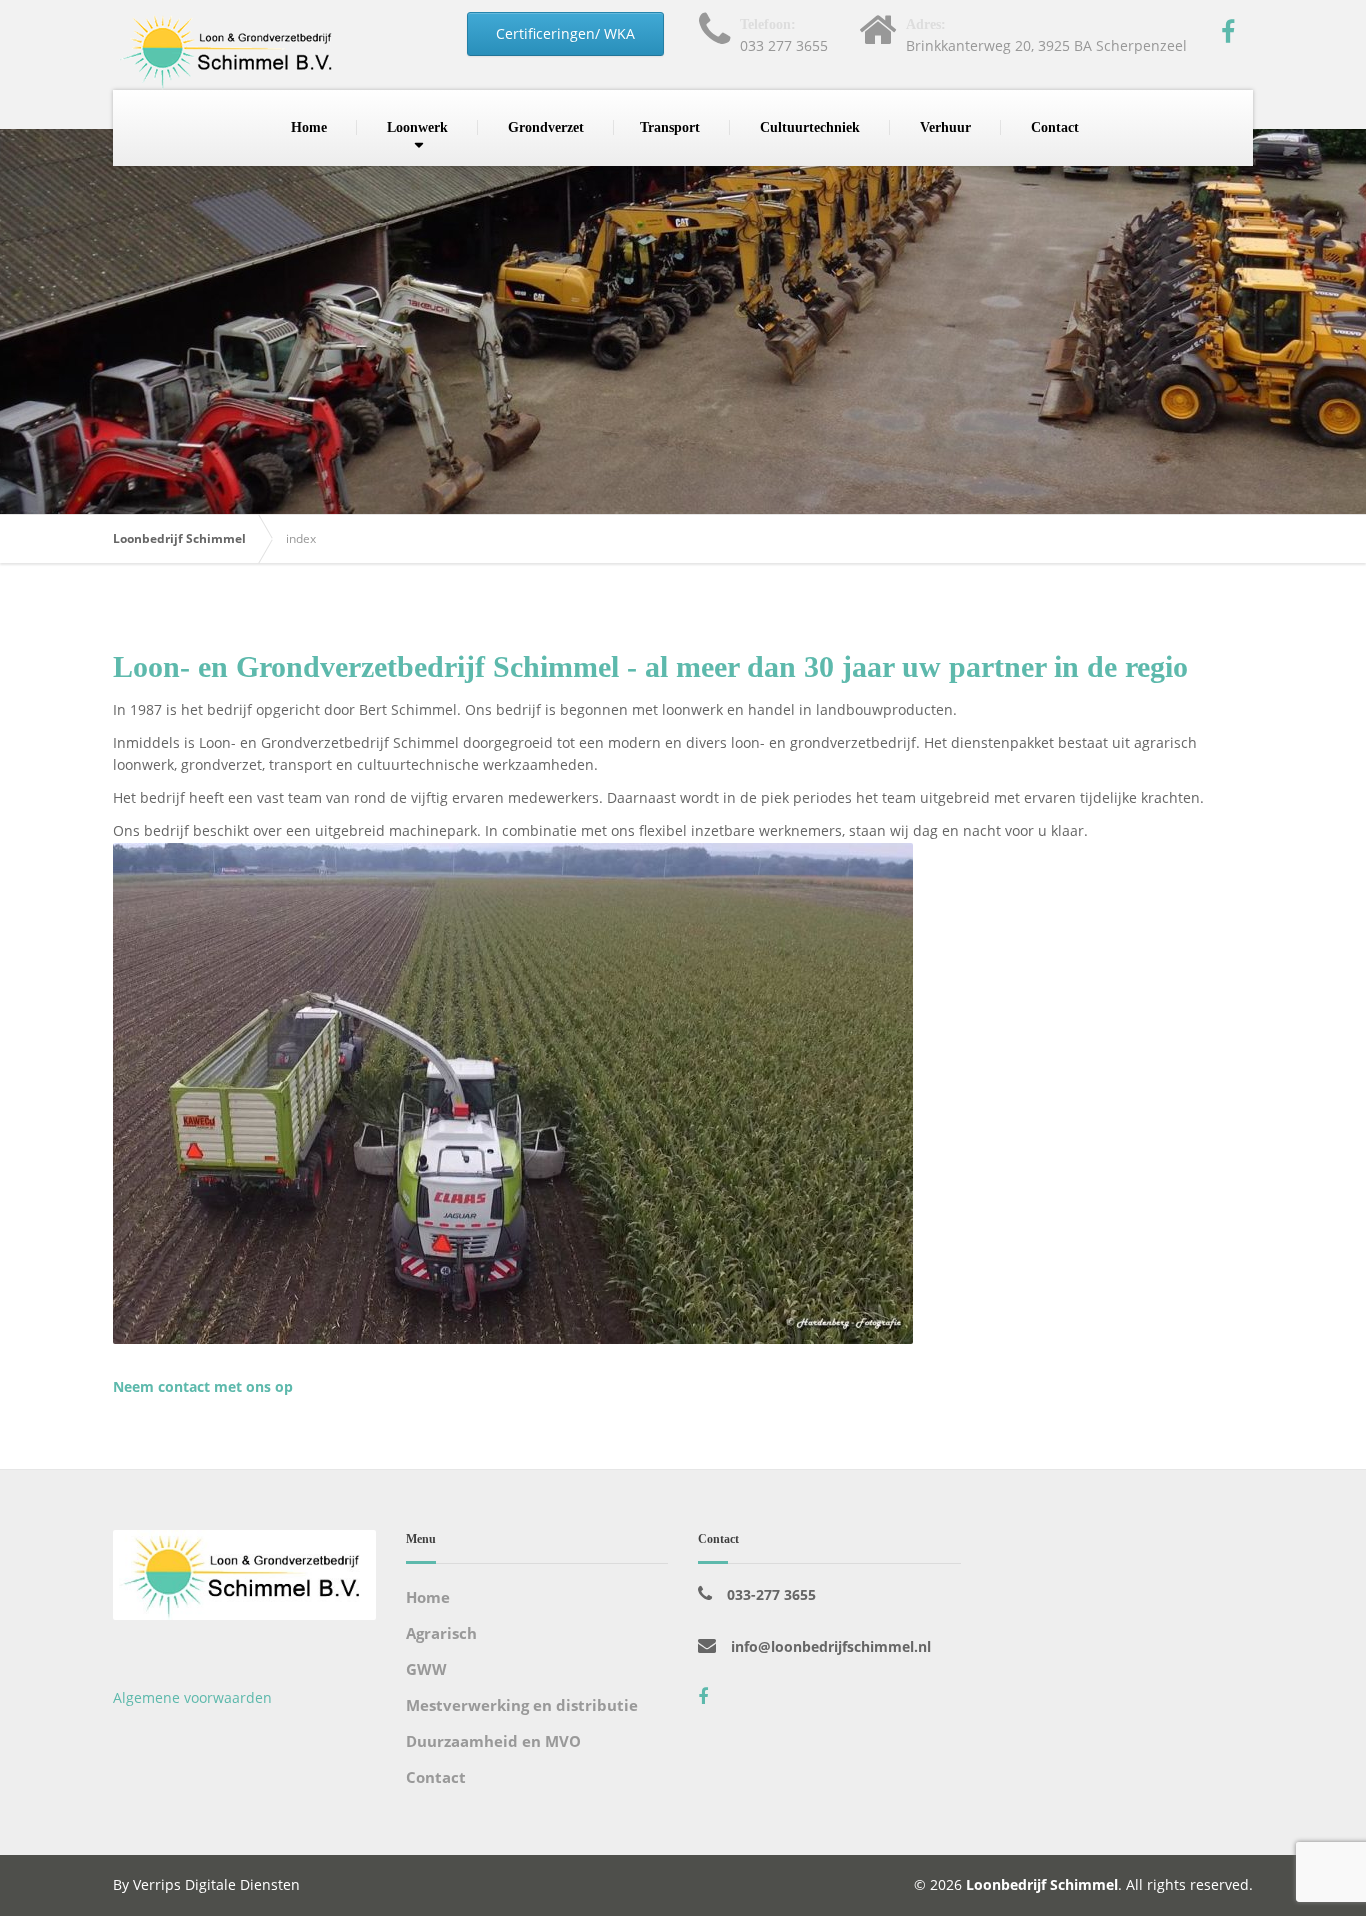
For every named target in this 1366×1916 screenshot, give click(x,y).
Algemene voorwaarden (192, 1697)
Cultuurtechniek (810, 127)
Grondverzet (546, 127)
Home (309, 127)
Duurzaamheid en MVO (493, 1741)
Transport (670, 127)
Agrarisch (441, 1633)
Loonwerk (417, 127)
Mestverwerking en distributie (522, 1705)
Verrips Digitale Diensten (216, 1884)
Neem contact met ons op (203, 1386)
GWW (426, 1669)
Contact (1055, 127)
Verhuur (945, 127)
